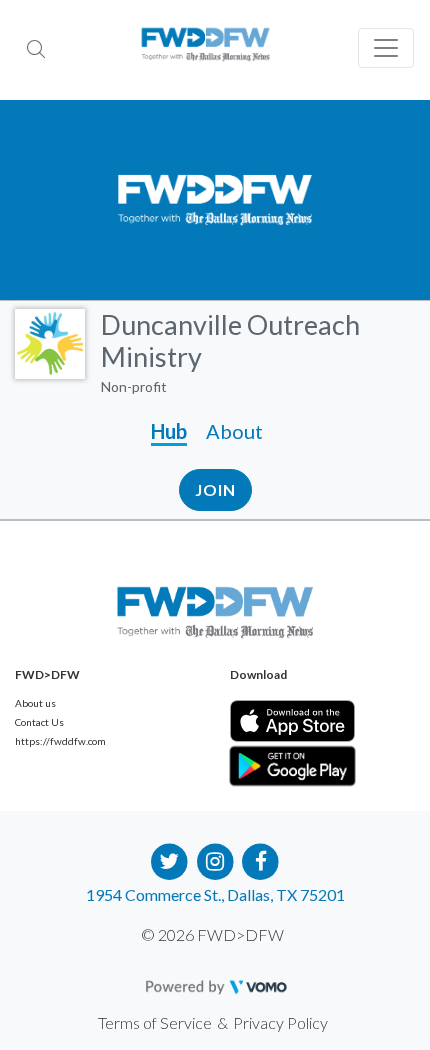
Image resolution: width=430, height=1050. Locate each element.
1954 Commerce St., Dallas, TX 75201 (215, 894)
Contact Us (39, 722)
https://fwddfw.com (60, 741)
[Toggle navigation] (386, 48)
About (234, 431)
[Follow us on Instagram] (215, 859)
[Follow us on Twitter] (169, 859)
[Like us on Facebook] (260, 859)
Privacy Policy (280, 1022)
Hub (169, 431)
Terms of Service (155, 1022)
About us (35, 703)
